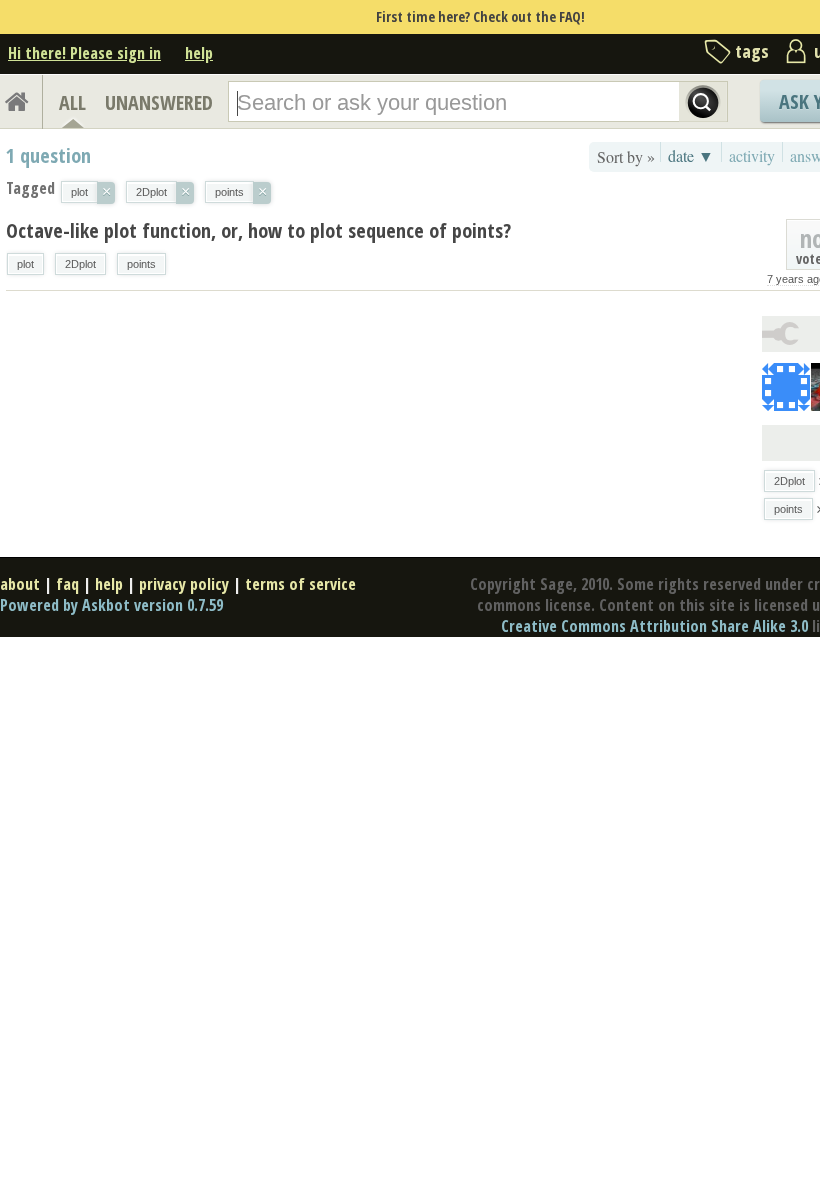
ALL (72, 102)
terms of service (300, 584)
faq (67, 584)
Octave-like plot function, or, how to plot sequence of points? (258, 230)
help (199, 53)
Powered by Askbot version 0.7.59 (111, 605)
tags (752, 51)
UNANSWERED (159, 102)
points (141, 264)
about (20, 584)
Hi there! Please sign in (84, 53)
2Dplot (80, 264)
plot (25, 264)
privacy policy (184, 584)
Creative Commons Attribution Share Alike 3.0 (654, 626)
